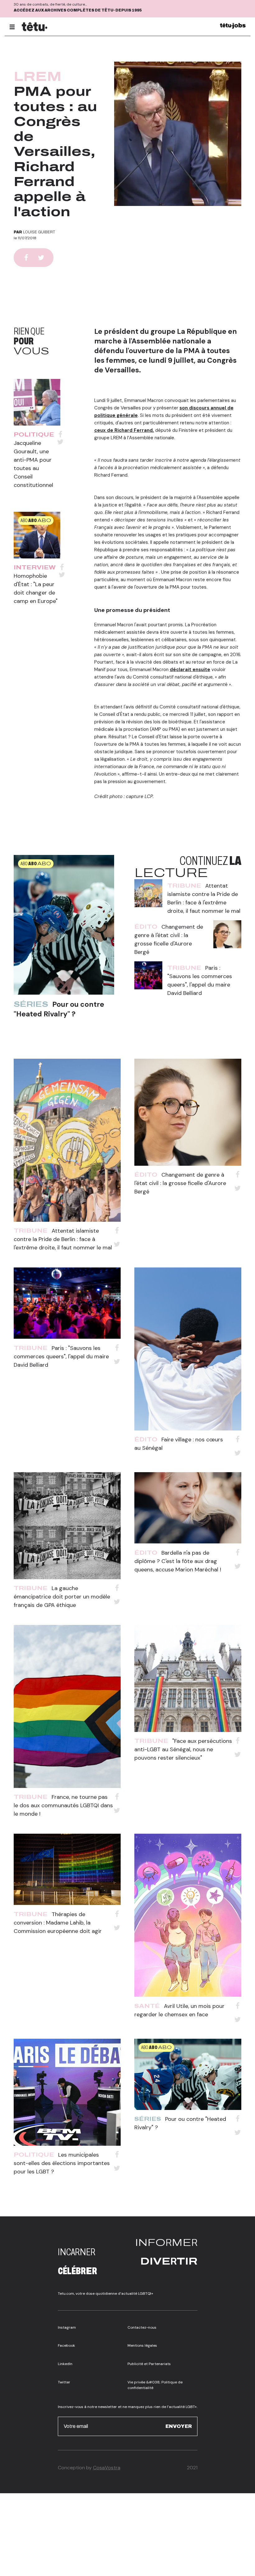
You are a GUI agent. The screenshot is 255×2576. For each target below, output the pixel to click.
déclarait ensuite (190, 670)
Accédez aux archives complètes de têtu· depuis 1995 (78, 10)
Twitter (64, 2382)
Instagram (67, 2327)
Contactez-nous (142, 2327)
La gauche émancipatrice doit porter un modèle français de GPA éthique (62, 1597)
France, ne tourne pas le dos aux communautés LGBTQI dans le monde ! (63, 1805)
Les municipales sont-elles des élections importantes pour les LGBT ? (62, 2163)
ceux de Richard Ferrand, (124, 430)
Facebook (66, 2345)
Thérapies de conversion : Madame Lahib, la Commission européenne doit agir (58, 1923)
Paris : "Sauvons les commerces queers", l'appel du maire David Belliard (61, 1356)
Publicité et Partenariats (149, 2364)
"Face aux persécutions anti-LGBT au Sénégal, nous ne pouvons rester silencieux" (183, 1749)
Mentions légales (142, 2345)
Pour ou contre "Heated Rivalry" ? (59, 1009)
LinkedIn (65, 2364)
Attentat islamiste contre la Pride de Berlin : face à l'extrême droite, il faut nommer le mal (63, 1239)
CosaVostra (107, 2468)
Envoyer (179, 2426)
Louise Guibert (39, 232)
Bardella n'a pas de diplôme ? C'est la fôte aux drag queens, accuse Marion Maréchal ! (178, 1561)
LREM (38, 77)
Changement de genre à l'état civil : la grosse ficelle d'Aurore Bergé (180, 1183)
